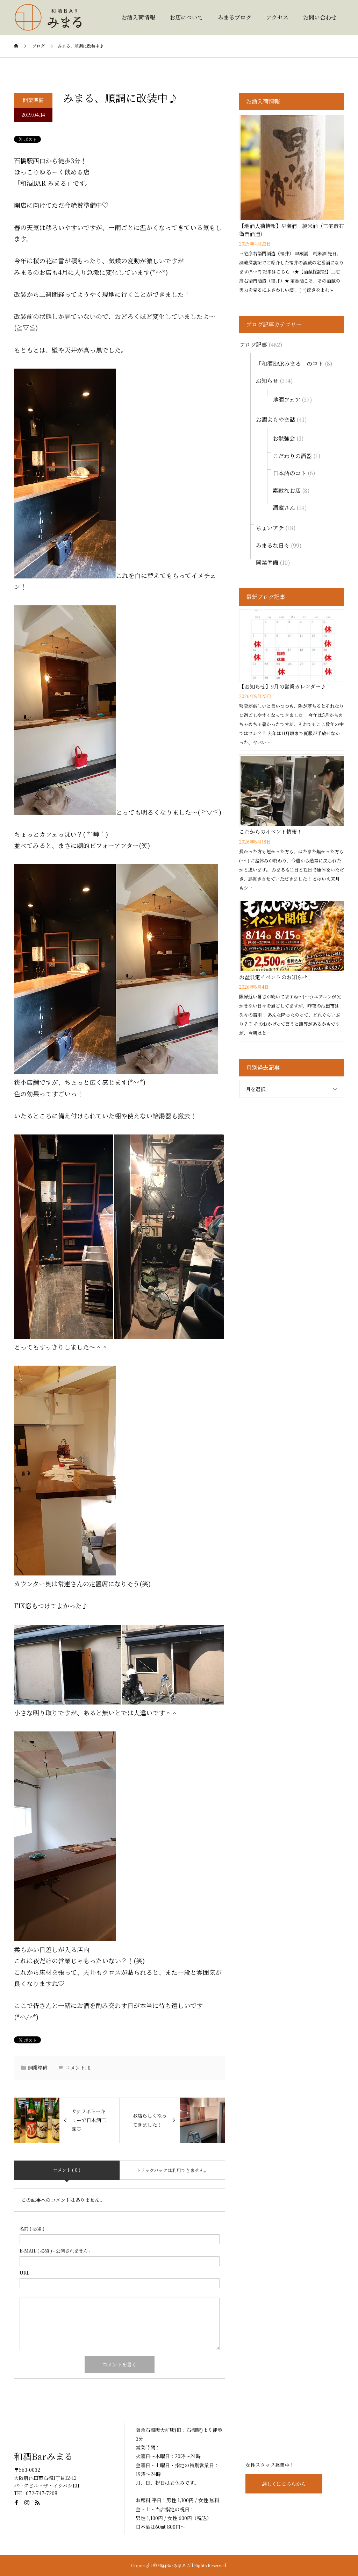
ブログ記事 (253, 345)
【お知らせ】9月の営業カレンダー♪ (282, 686)
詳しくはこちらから (284, 2484)
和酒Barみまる (43, 2456)
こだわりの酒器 (292, 456)
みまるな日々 (273, 545)
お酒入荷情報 (138, 17)
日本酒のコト (289, 473)
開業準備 (33, 100)
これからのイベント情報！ (271, 831)
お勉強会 (284, 438)
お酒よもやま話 (275, 419)
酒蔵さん (284, 508)
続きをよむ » (320, 290)
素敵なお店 (287, 490)
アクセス (277, 17)
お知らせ (267, 381)
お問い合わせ (320, 17)
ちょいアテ (270, 528)
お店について (186, 17)
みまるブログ (235, 17)
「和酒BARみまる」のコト (290, 364)
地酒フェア (287, 400)
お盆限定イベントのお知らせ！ (276, 977)
